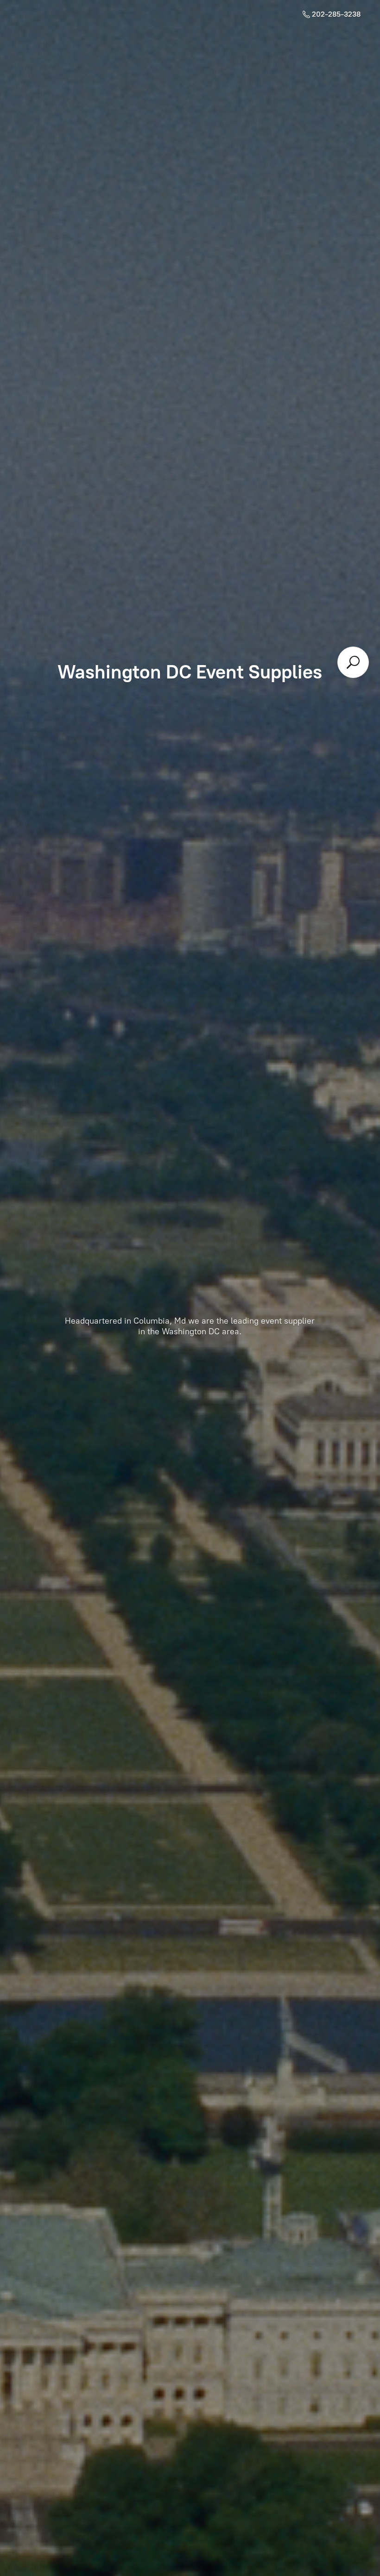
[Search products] (353, 662)
